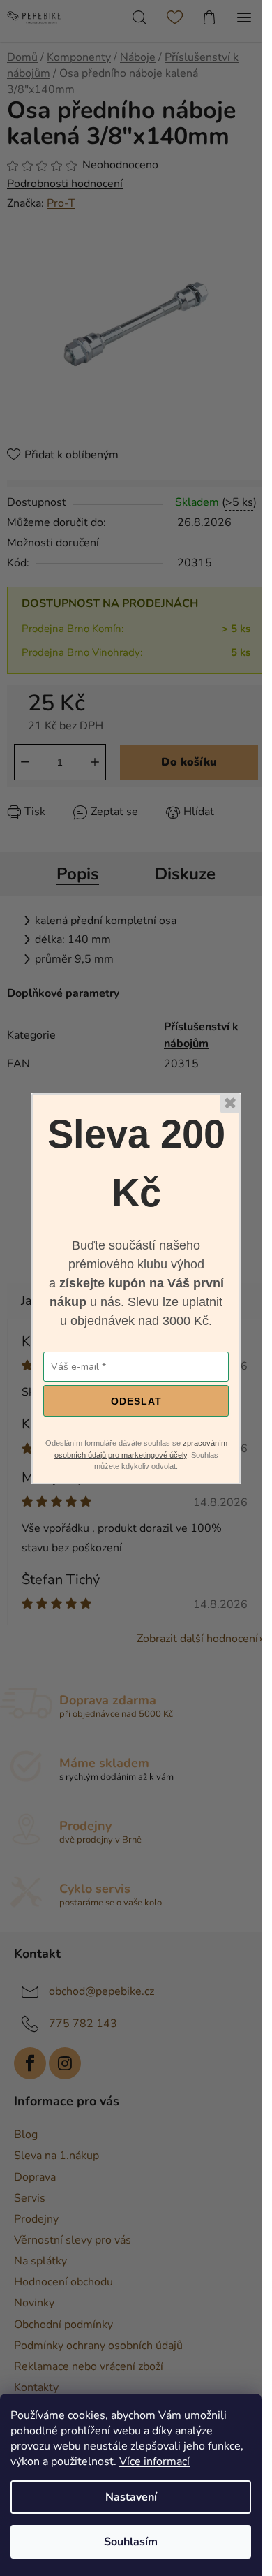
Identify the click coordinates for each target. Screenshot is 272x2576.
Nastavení (131, 2497)
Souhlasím (131, 2542)
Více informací (154, 2461)
